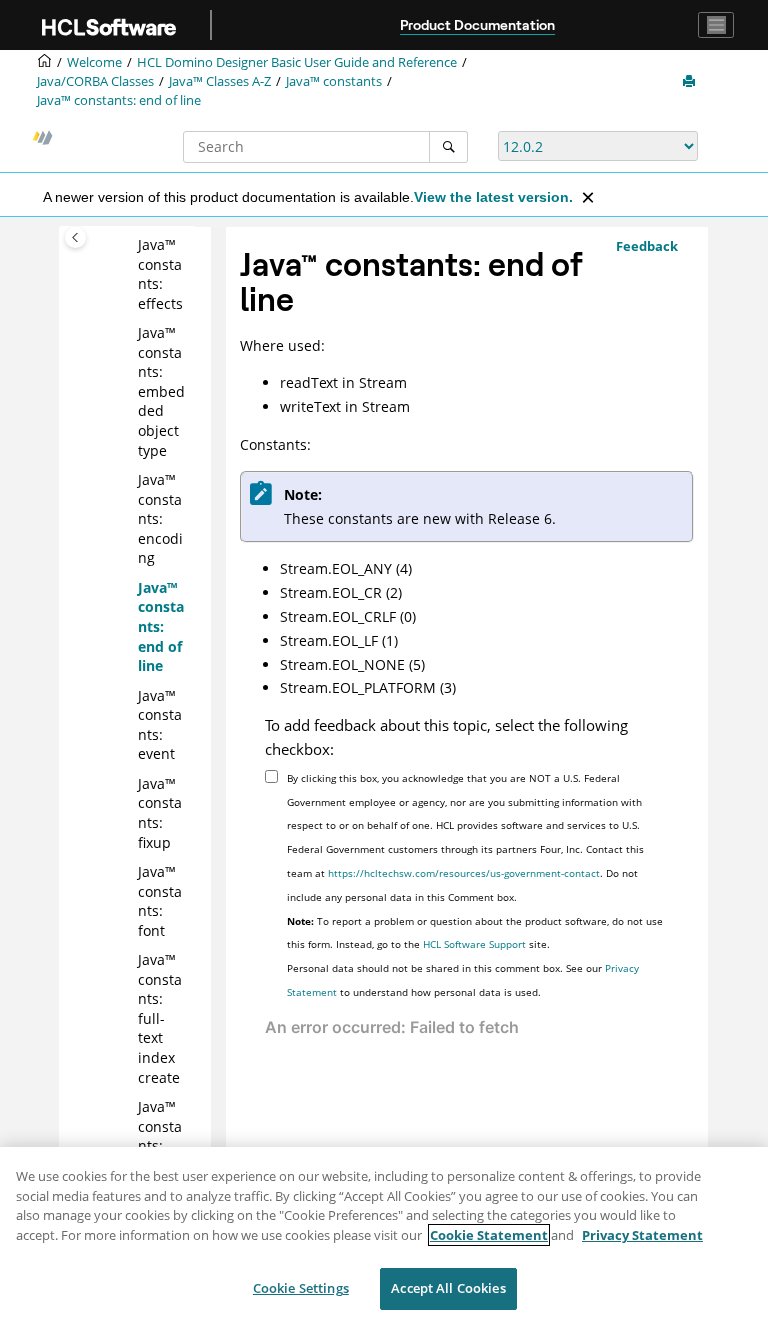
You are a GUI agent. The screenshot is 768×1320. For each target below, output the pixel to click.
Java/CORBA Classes (95, 81)
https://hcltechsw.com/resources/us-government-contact (464, 873)
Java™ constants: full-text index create (160, 1018)
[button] (130, 245)
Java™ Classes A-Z (220, 81)
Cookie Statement (489, 1235)
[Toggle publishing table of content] (75, 237)
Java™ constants (334, 81)
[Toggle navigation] (716, 25)
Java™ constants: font (160, 901)
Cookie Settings (301, 1288)
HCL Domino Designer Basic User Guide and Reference (297, 62)
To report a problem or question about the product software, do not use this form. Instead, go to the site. (475, 933)
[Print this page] (691, 82)
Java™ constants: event (160, 725)
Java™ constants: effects (160, 274)
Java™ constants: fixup (160, 813)
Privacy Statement (642, 1235)
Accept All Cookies (448, 1288)
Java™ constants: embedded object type (161, 391)
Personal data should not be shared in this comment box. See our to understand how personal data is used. (463, 980)
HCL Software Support (474, 944)
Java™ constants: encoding (160, 518)
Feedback (647, 246)
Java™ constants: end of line (119, 100)
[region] (384, 1233)
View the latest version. (493, 197)
